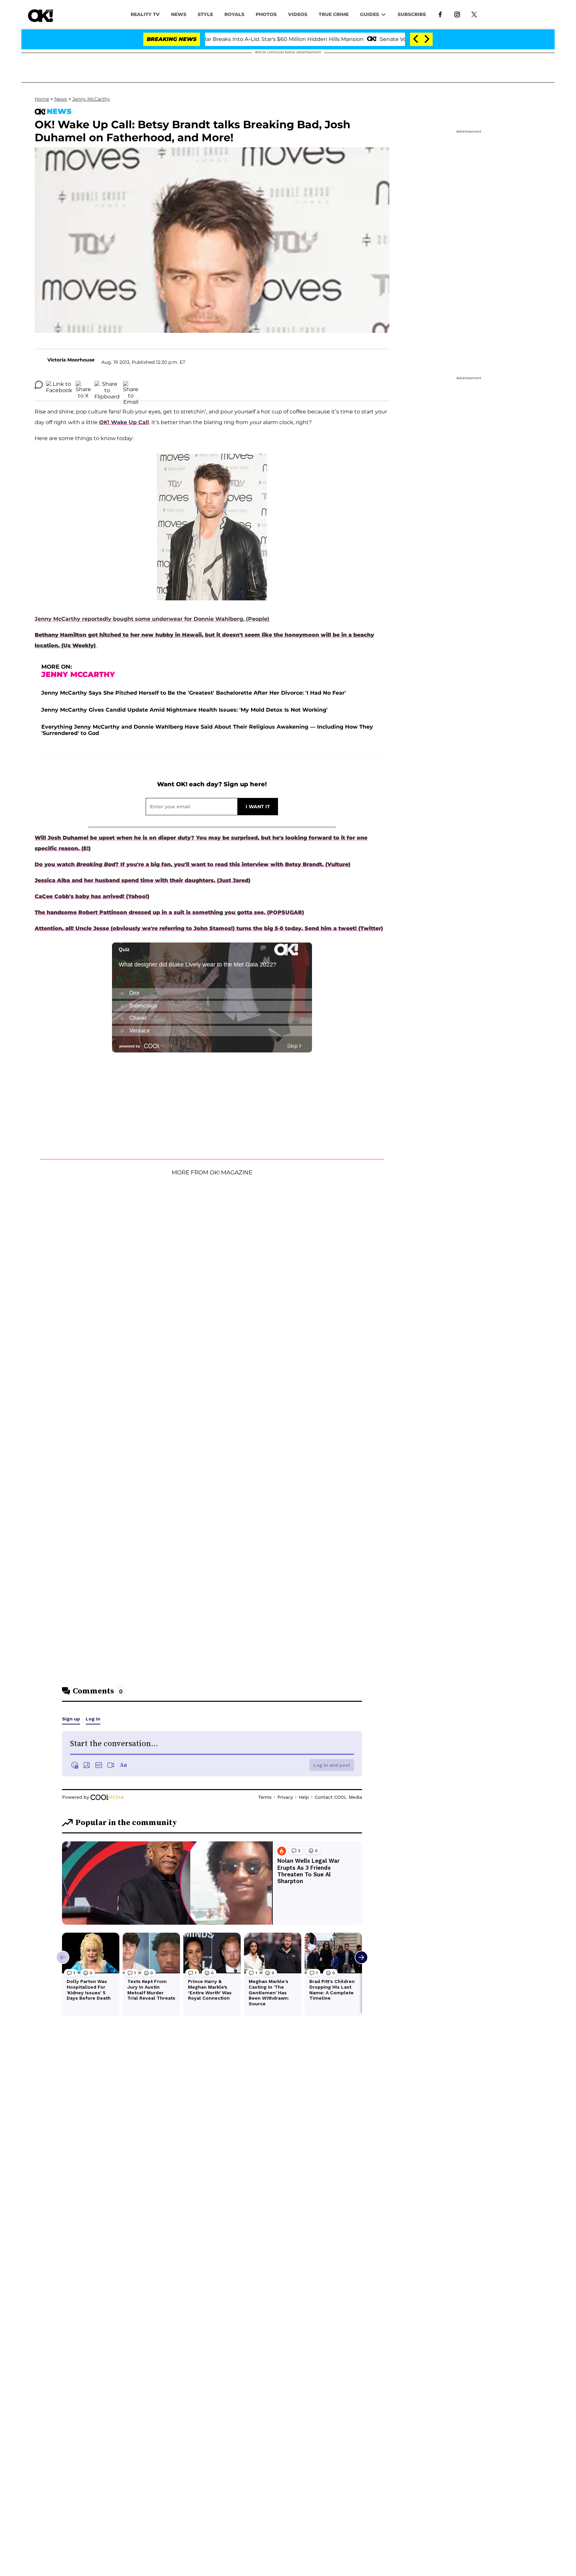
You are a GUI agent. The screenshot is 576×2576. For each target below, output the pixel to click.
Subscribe (412, 14)
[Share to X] (83, 385)
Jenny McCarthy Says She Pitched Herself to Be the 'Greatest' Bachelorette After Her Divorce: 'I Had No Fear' (194, 693)
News (61, 99)
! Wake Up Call (124, 422)
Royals (234, 14)
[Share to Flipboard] (107, 385)
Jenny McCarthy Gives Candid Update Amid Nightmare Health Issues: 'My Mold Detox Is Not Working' (184, 710)
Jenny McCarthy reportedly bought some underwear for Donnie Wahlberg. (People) (152, 619)
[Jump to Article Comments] (39, 385)
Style (205, 14)
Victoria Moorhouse (71, 360)
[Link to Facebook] (440, 14)
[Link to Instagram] (457, 14)
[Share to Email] (131, 385)
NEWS (179, 14)
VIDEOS (298, 14)
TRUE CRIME (334, 14)
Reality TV (145, 14)
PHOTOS (266, 14)
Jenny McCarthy (91, 99)
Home (42, 99)
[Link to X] (474, 14)
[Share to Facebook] (59, 385)
